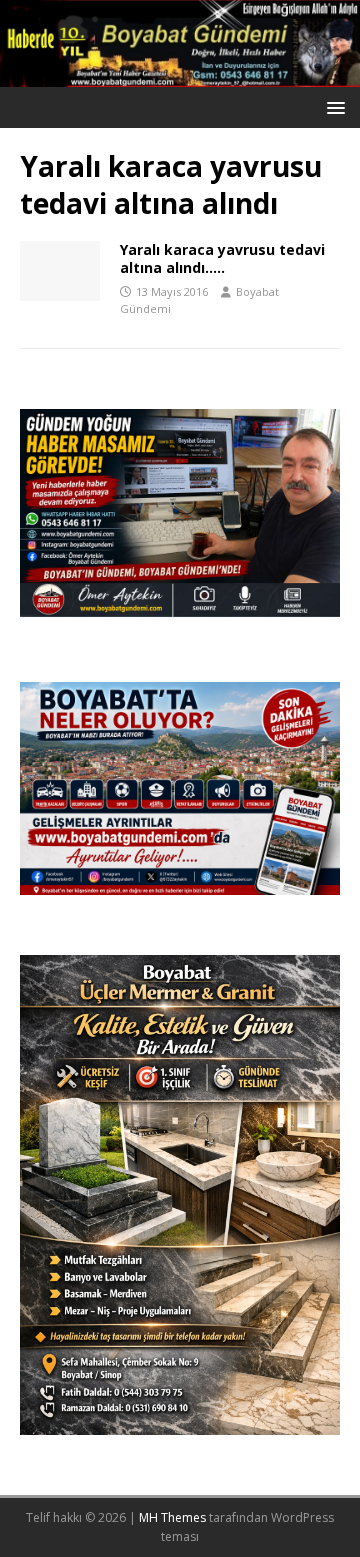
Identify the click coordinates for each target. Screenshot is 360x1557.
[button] (332, 106)
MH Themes (172, 1517)
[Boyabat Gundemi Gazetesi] (180, 75)
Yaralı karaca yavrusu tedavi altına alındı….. (222, 258)
